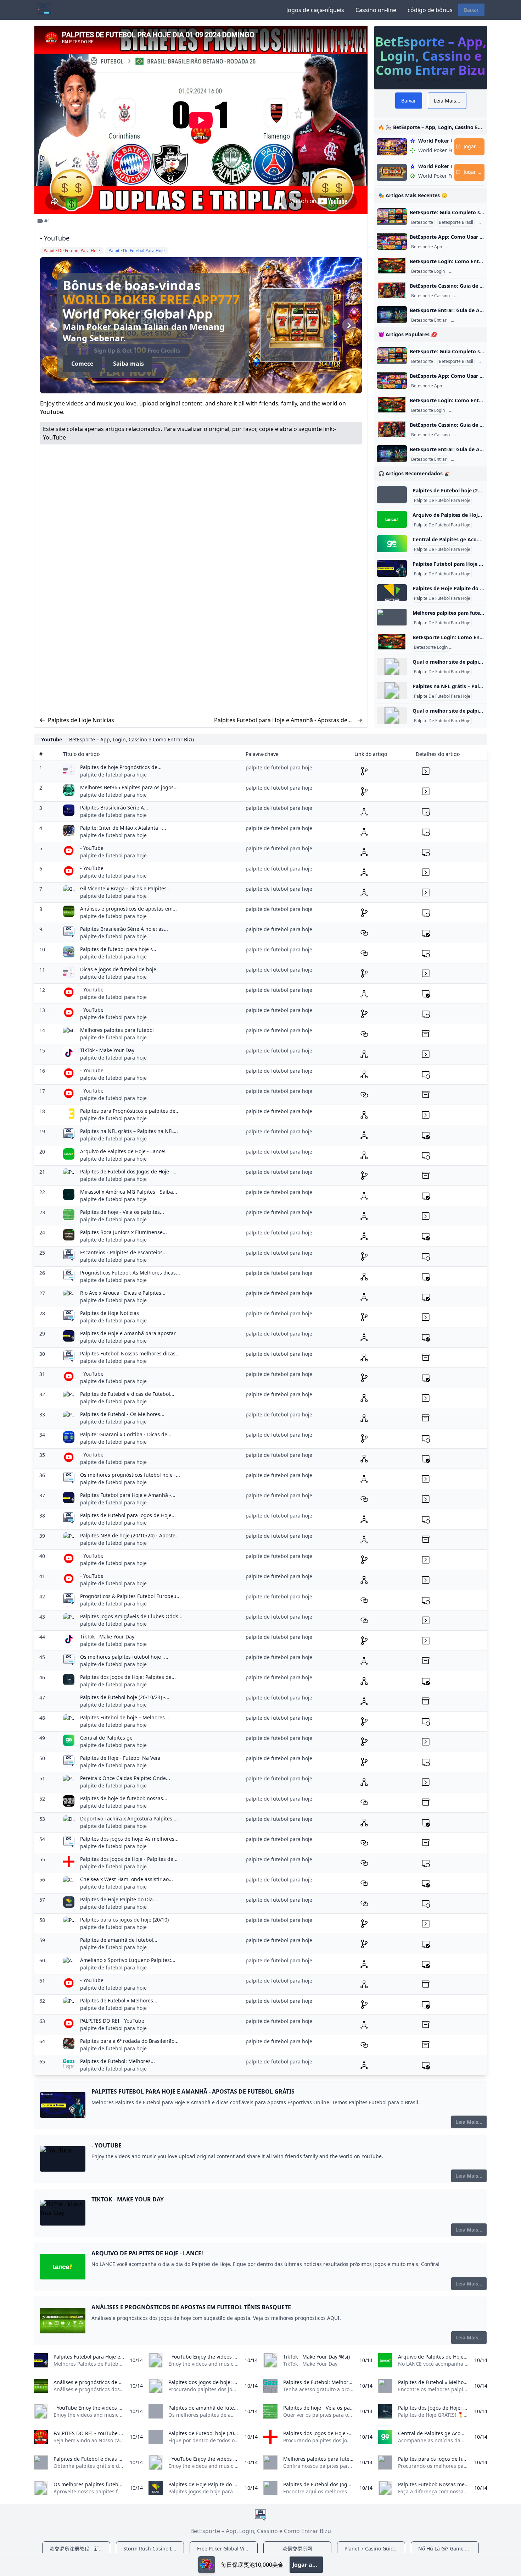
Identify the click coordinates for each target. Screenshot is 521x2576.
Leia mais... (469, 2122)
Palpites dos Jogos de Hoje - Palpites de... (129, 1859)
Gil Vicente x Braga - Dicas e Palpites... (125, 888)
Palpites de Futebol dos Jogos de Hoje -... (128, 1171)
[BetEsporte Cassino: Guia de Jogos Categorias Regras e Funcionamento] (392, 290)
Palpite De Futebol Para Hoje (442, 501)
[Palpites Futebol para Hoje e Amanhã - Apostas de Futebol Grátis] (392, 568)
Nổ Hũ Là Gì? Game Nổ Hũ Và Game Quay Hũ (449, 2549)
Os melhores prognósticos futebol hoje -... (130, 1475)
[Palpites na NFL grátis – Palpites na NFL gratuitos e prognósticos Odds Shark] (392, 691)
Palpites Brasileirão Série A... (114, 808)
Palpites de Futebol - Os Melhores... (122, 1414)
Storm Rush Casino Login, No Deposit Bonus (154, 2549)
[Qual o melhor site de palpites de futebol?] (392, 666)
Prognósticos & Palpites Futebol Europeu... (130, 1596)
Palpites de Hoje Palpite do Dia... (119, 1899)
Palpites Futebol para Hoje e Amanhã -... (128, 1495)
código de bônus (430, 10)
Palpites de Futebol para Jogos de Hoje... (128, 1515)
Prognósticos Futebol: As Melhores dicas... (130, 1273)
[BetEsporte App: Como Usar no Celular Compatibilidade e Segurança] (392, 241)
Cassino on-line (376, 10)
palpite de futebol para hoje (113, 775)
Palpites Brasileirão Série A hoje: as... (124, 929)
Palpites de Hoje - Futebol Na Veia (120, 1758)
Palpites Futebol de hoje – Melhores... (125, 1717)
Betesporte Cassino (430, 296)
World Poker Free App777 (151, 298)
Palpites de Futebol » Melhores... (119, 2000)
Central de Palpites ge (106, 1738)
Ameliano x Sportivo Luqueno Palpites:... (128, 1960)
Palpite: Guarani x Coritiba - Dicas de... (126, 1434)
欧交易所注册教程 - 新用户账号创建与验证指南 (80, 2549)
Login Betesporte (467, 271)
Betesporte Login (428, 271)
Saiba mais (128, 365)
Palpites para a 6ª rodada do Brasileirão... (129, 2041)
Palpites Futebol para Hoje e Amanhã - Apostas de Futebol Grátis (281, 720)
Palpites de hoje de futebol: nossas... (124, 1798)
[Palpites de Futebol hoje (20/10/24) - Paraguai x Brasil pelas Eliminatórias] (392, 495)
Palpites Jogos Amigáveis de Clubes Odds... (131, 1616)
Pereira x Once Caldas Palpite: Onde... (125, 1778)
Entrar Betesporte (470, 320)
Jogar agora (308, 2565)
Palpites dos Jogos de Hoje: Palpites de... (128, 1677)
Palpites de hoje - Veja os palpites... (122, 1212)
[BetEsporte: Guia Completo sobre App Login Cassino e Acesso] (392, 217)
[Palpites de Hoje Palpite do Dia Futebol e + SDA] (392, 593)
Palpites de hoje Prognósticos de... (121, 767)
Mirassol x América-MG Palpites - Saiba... (129, 1192)
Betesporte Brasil (456, 222)
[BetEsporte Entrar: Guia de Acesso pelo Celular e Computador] (392, 315)
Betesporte (422, 222)
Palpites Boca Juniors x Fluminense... (124, 1232)
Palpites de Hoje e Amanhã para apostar (128, 1333)
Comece (82, 365)
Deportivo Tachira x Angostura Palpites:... (129, 1818)
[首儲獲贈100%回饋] (207, 2565)
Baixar (471, 10)
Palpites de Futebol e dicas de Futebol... (127, 1394)
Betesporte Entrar (429, 320)
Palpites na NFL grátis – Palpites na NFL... (129, 1131)
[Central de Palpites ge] (392, 544)
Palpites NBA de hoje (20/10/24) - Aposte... (130, 1535)
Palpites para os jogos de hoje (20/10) (124, 1920)
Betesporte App (427, 247)
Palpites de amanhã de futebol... (119, 1940)
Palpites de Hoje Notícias (81, 720)
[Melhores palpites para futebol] (392, 617)
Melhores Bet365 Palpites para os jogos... (129, 787)
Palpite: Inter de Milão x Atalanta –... (123, 828)
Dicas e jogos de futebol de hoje (118, 969)
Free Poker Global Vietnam (227, 2549)
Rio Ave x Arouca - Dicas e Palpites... (123, 1293)
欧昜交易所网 (297, 2549)
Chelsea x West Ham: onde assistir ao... (127, 1879)
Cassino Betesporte (475, 296)
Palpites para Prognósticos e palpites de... (130, 1111)
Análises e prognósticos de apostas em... (128, 909)
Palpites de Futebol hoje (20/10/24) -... (125, 1697)
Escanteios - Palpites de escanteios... (124, 1252)
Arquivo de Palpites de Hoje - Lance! (123, 1151)
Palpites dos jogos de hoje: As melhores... (129, 1839)
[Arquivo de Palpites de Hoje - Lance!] (392, 519)
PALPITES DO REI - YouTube (112, 2021)
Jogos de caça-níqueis (315, 10)
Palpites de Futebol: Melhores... (117, 2061)
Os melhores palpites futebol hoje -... (124, 1657)
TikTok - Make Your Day (107, 1050)
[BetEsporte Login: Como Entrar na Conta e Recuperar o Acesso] (392, 266)
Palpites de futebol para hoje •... (118, 949)
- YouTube (92, 848)
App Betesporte (463, 247)
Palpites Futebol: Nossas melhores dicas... (130, 1353)
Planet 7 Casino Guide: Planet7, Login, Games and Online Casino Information (375, 2549)
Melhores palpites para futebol (117, 1030)
